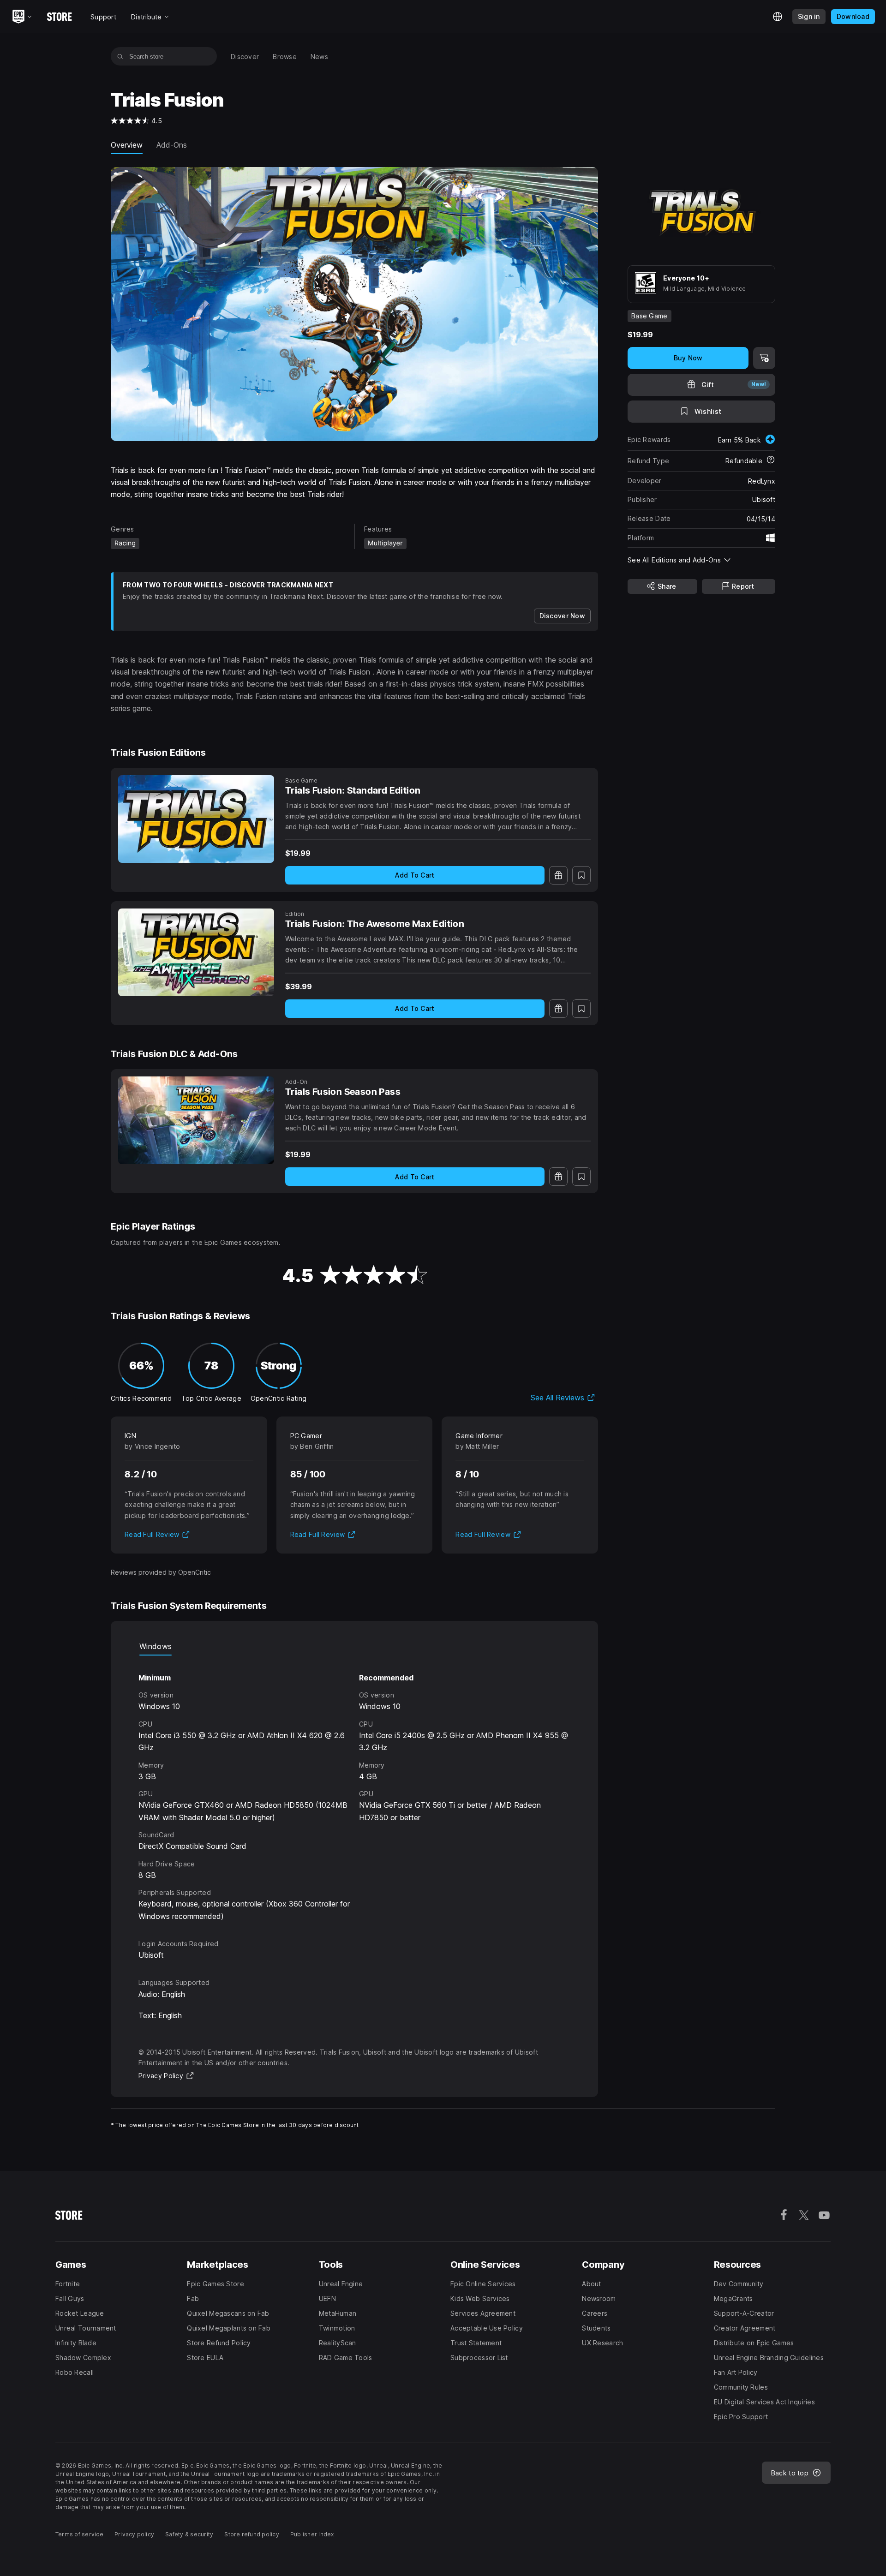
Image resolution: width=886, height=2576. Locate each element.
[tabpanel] (354, 1789)
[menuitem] (245, 57)
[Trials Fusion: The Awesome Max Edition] (196, 952)
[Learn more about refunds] (771, 460)
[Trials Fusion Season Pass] (196, 1120)
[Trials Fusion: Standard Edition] (196, 819)
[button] (701, 559)
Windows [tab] (156, 1646)
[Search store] (120, 56)
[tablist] (354, 1646)
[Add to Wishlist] (581, 875)
